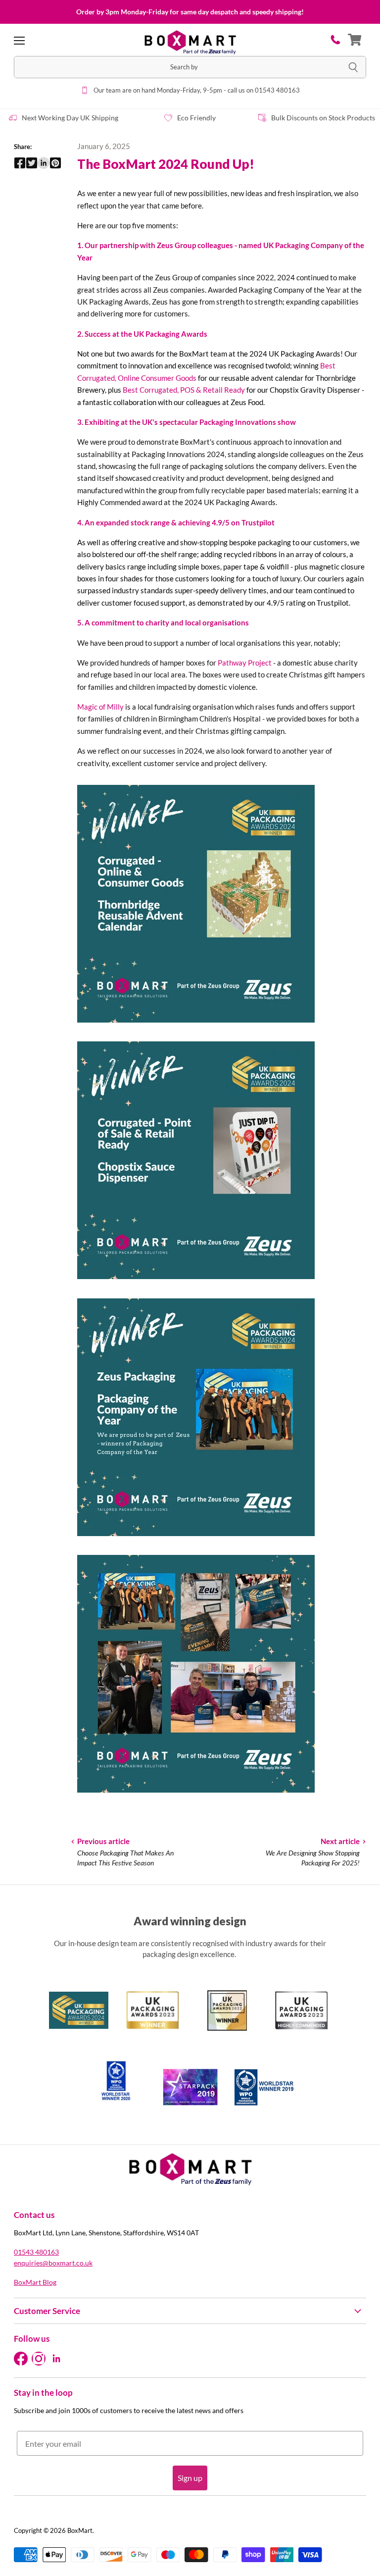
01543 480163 (36, 2252)
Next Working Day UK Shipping (70, 118)
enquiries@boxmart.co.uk (53, 2263)
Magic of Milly (100, 707)
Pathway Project (245, 663)
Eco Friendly (196, 118)
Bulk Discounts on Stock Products (323, 118)
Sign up (190, 2478)
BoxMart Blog (35, 2282)
